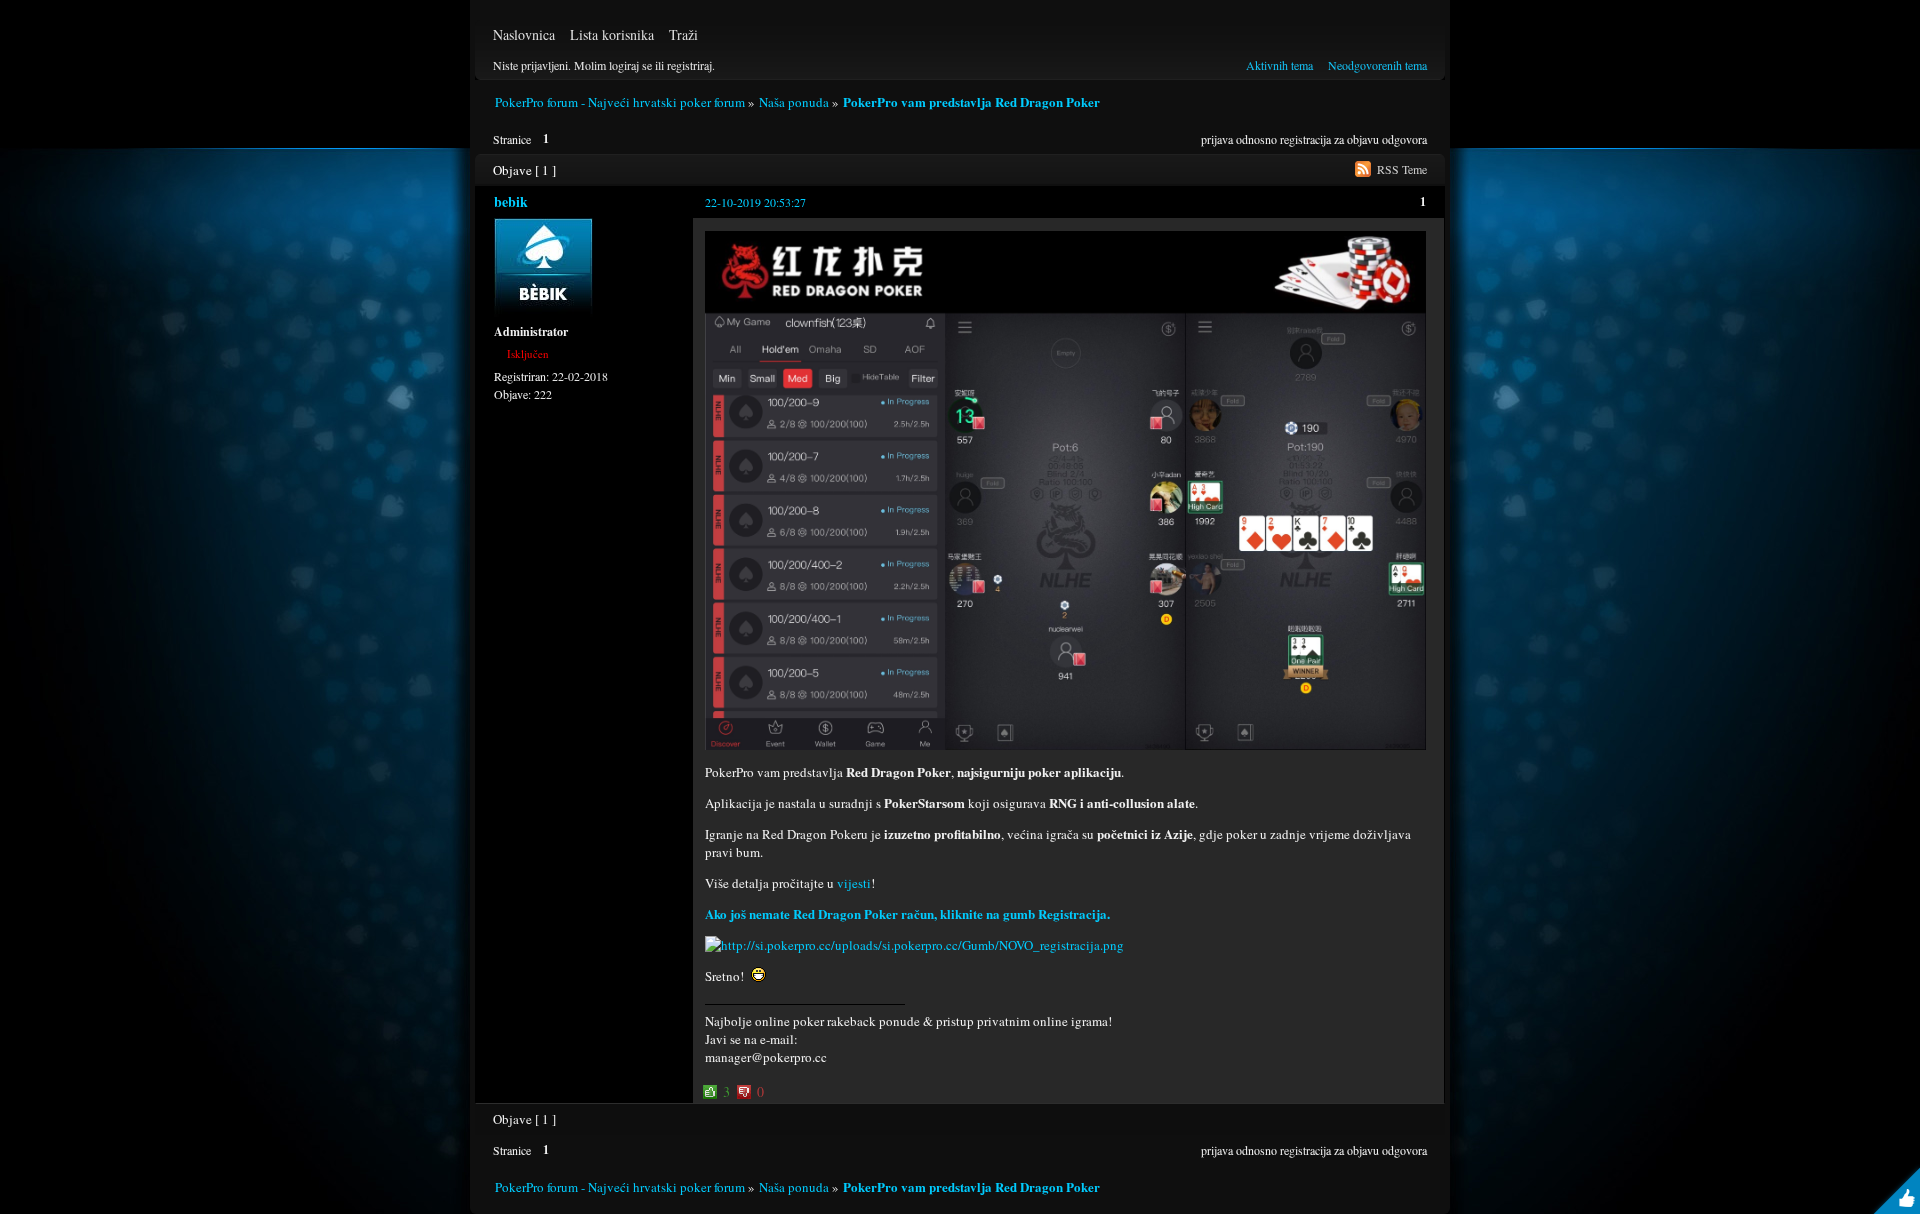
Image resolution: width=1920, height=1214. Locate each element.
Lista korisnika (612, 34)
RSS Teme (1402, 169)
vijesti (854, 883)
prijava (1217, 139)
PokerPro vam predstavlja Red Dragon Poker (971, 101)
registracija (1305, 139)
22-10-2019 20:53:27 (755, 202)
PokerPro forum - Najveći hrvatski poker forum (620, 102)
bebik (511, 201)
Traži (683, 34)
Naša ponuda (794, 102)
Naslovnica (524, 34)
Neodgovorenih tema (1377, 65)
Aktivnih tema (1279, 65)
